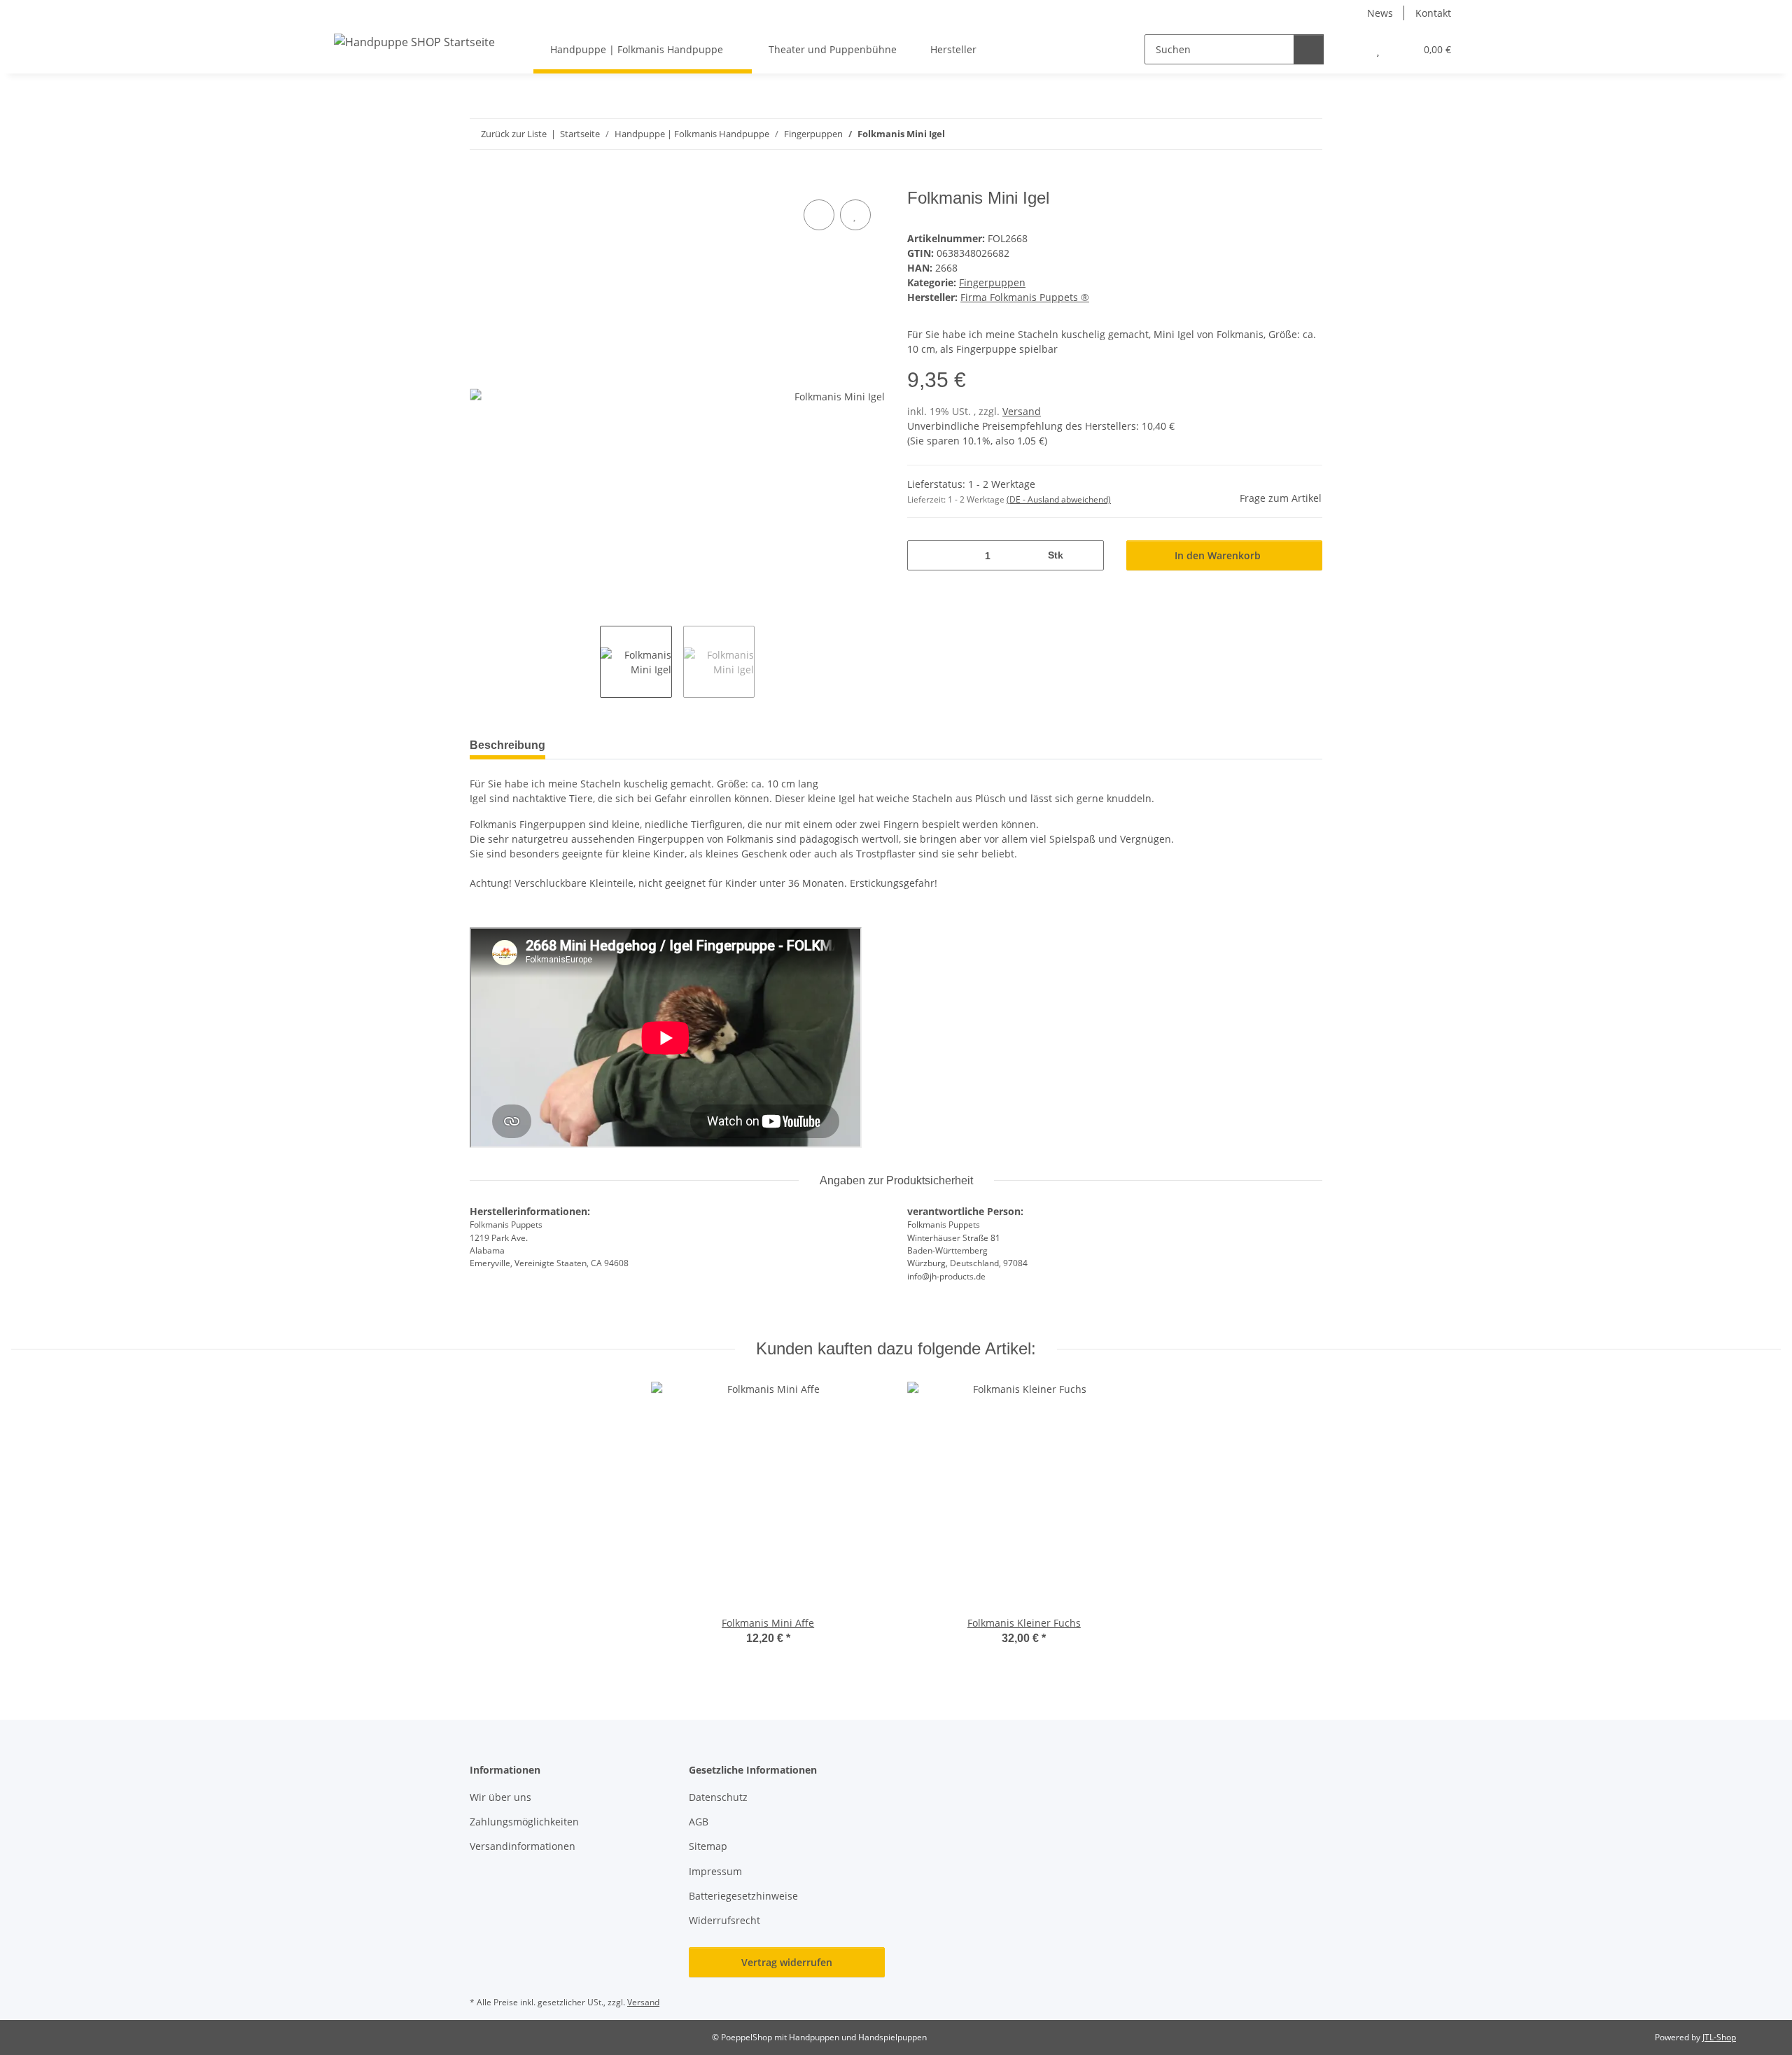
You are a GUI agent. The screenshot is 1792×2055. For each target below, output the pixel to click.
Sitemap (708, 1846)
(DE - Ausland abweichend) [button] (1059, 499)
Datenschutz (718, 1797)
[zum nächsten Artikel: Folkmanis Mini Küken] (1307, 134)
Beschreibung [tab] (507, 745)
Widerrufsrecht (724, 1920)
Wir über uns (500, 1797)
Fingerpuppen (992, 282)
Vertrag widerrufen (787, 1962)
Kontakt (1433, 13)
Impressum (715, 1871)
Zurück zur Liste (514, 134)
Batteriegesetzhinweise (743, 1896)
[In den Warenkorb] (481, 181)
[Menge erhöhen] (1088, 555)
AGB (699, 1822)
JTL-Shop (1719, 2037)
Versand (1022, 411)
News (1380, 13)
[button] (1350, 49)
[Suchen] (1309, 49)
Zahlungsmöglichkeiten (524, 1822)
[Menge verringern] (923, 555)
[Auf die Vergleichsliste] (819, 215)
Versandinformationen (523, 1846)
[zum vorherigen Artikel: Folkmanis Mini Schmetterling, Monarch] (1277, 134)
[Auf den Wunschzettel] (855, 215)
